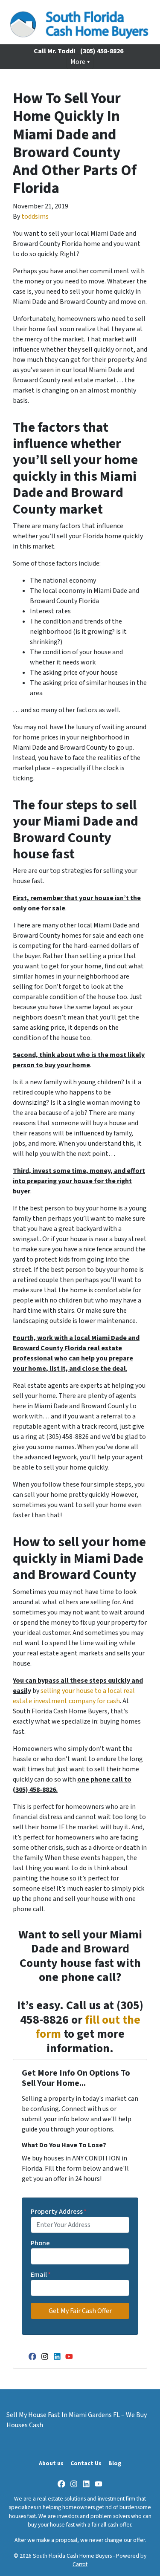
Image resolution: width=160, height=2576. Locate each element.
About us (51, 2463)
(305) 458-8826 (102, 51)
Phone (40, 2243)
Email (41, 2275)
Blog (115, 2463)
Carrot (80, 2564)
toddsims (35, 217)
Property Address (59, 2212)
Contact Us (86, 2463)
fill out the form (88, 2027)
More (78, 62)
